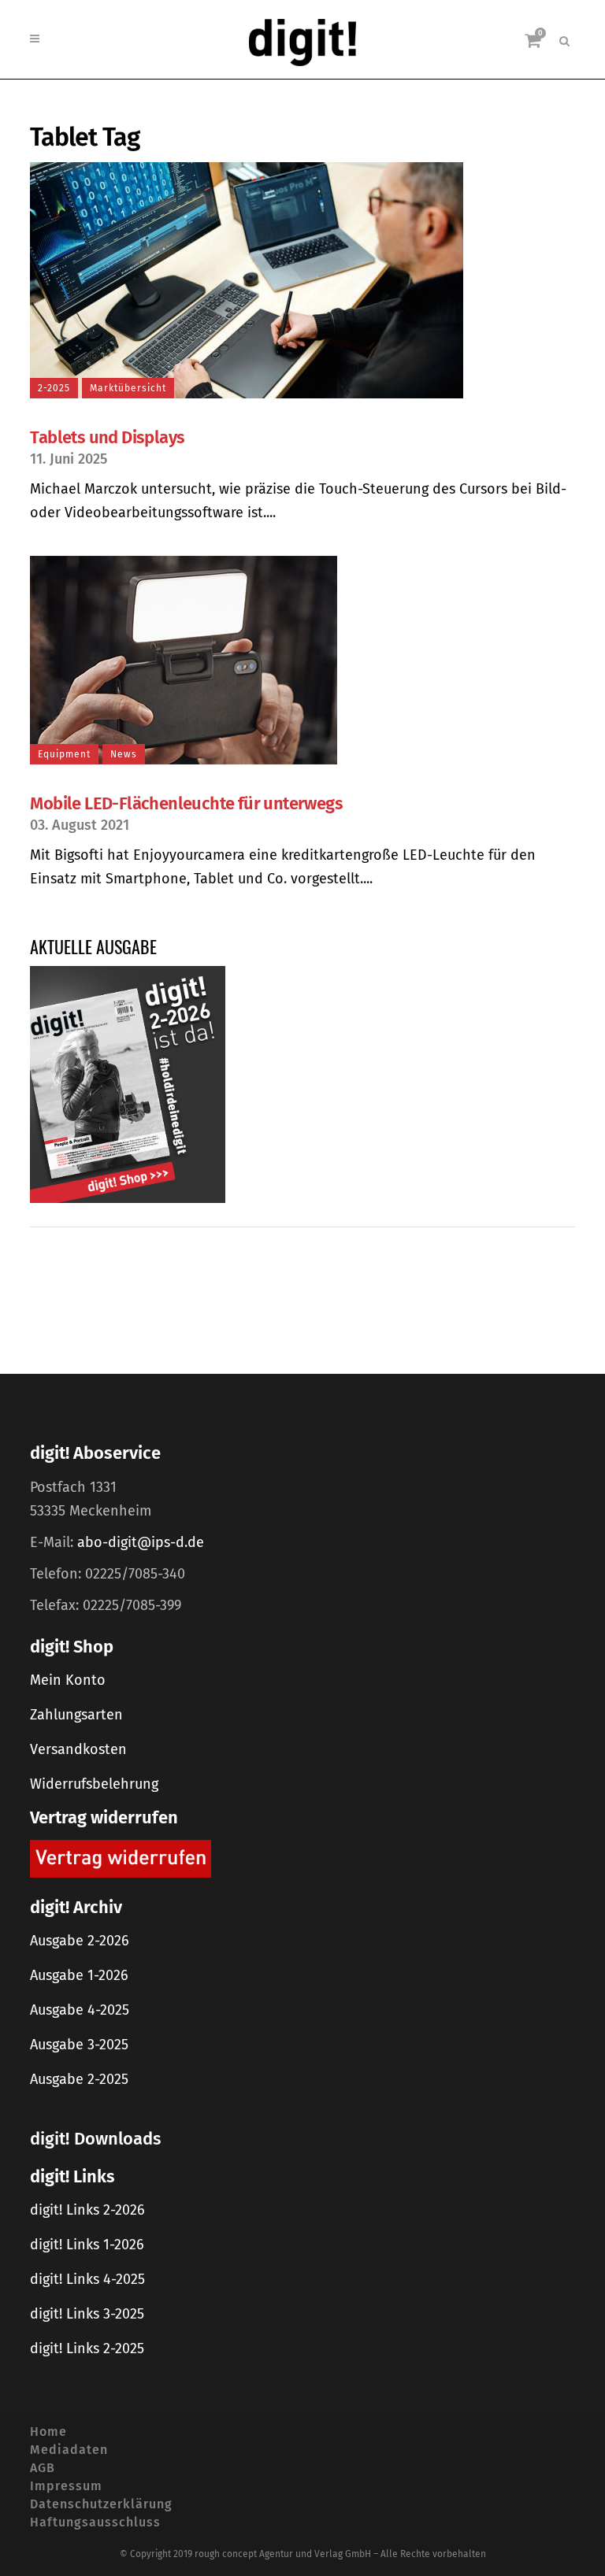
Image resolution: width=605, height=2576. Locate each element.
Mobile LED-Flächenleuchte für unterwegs (186, 803)
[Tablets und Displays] (302, 280)
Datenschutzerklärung (101, 2504)
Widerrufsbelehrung (94, 1784)
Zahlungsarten (76, 1715)
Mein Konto (68, 1680)
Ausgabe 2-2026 (80, 1941)
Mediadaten (69, 2450)
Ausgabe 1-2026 (79, 1975)
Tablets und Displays (107, 437)
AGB (43, 2468)
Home (48, 2432)
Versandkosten (78, 1749)
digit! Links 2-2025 (87, 2348)
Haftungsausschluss (95, 2522)
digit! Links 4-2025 (87, 2279)
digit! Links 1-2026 (87, 2245)
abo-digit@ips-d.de (141, 1542)
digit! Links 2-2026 (87, 2210)
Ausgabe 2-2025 (79, 2079)
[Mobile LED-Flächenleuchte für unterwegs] (302, 660)
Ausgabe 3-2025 (79, 2045)
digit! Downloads (95, 2139)
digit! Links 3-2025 (87, 2314)
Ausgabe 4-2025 (80, 2010)
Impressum (66, 2486)
